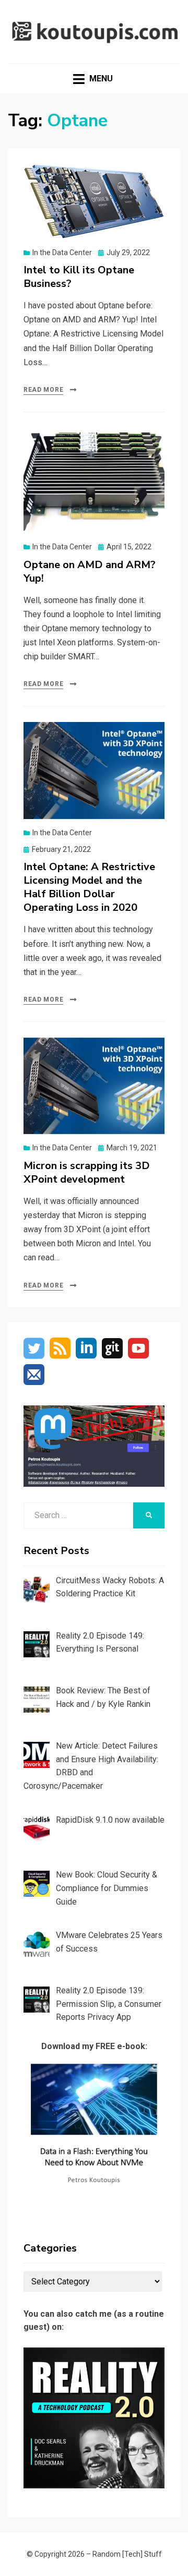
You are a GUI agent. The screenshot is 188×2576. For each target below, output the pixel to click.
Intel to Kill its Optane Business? (79, 277)
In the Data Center (62, 252)
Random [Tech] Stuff (127, 2554)
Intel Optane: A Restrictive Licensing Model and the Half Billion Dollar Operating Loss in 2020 (89, 887)
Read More (43, 390)
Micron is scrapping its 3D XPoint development (87, 1172)
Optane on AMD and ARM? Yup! (90, 571)
